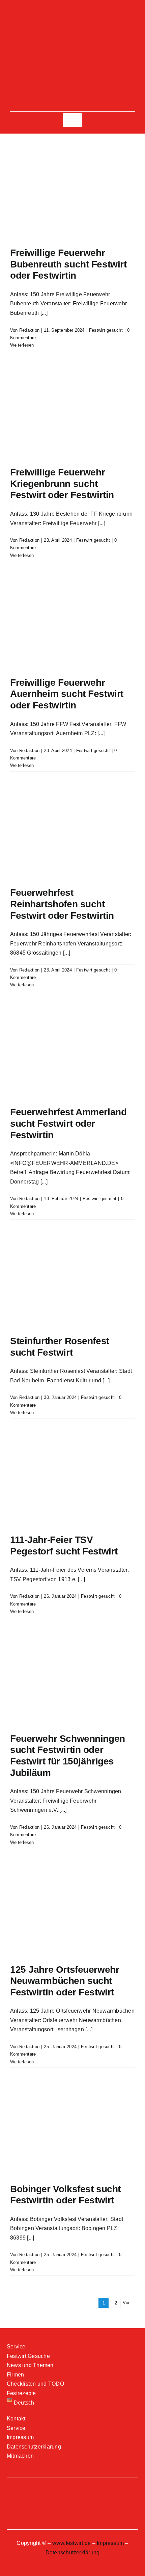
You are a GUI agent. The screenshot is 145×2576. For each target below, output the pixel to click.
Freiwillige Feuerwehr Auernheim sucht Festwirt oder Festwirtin (67, 694)
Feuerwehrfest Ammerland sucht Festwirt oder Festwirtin (68, 1123)
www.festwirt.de (72, 2543)
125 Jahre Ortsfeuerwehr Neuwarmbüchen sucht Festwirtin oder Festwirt (65, 1981)
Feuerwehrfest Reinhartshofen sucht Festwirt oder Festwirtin (62, 904)
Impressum (110, 2543)
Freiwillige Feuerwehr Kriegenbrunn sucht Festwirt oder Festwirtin (62, 484)
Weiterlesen (22, 345)
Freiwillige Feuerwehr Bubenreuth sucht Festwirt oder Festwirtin (68, 264)
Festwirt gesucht (106, 330)
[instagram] (72, 15)
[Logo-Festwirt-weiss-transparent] (72, 33)
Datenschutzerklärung (73, 2552)
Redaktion (29, 330)
